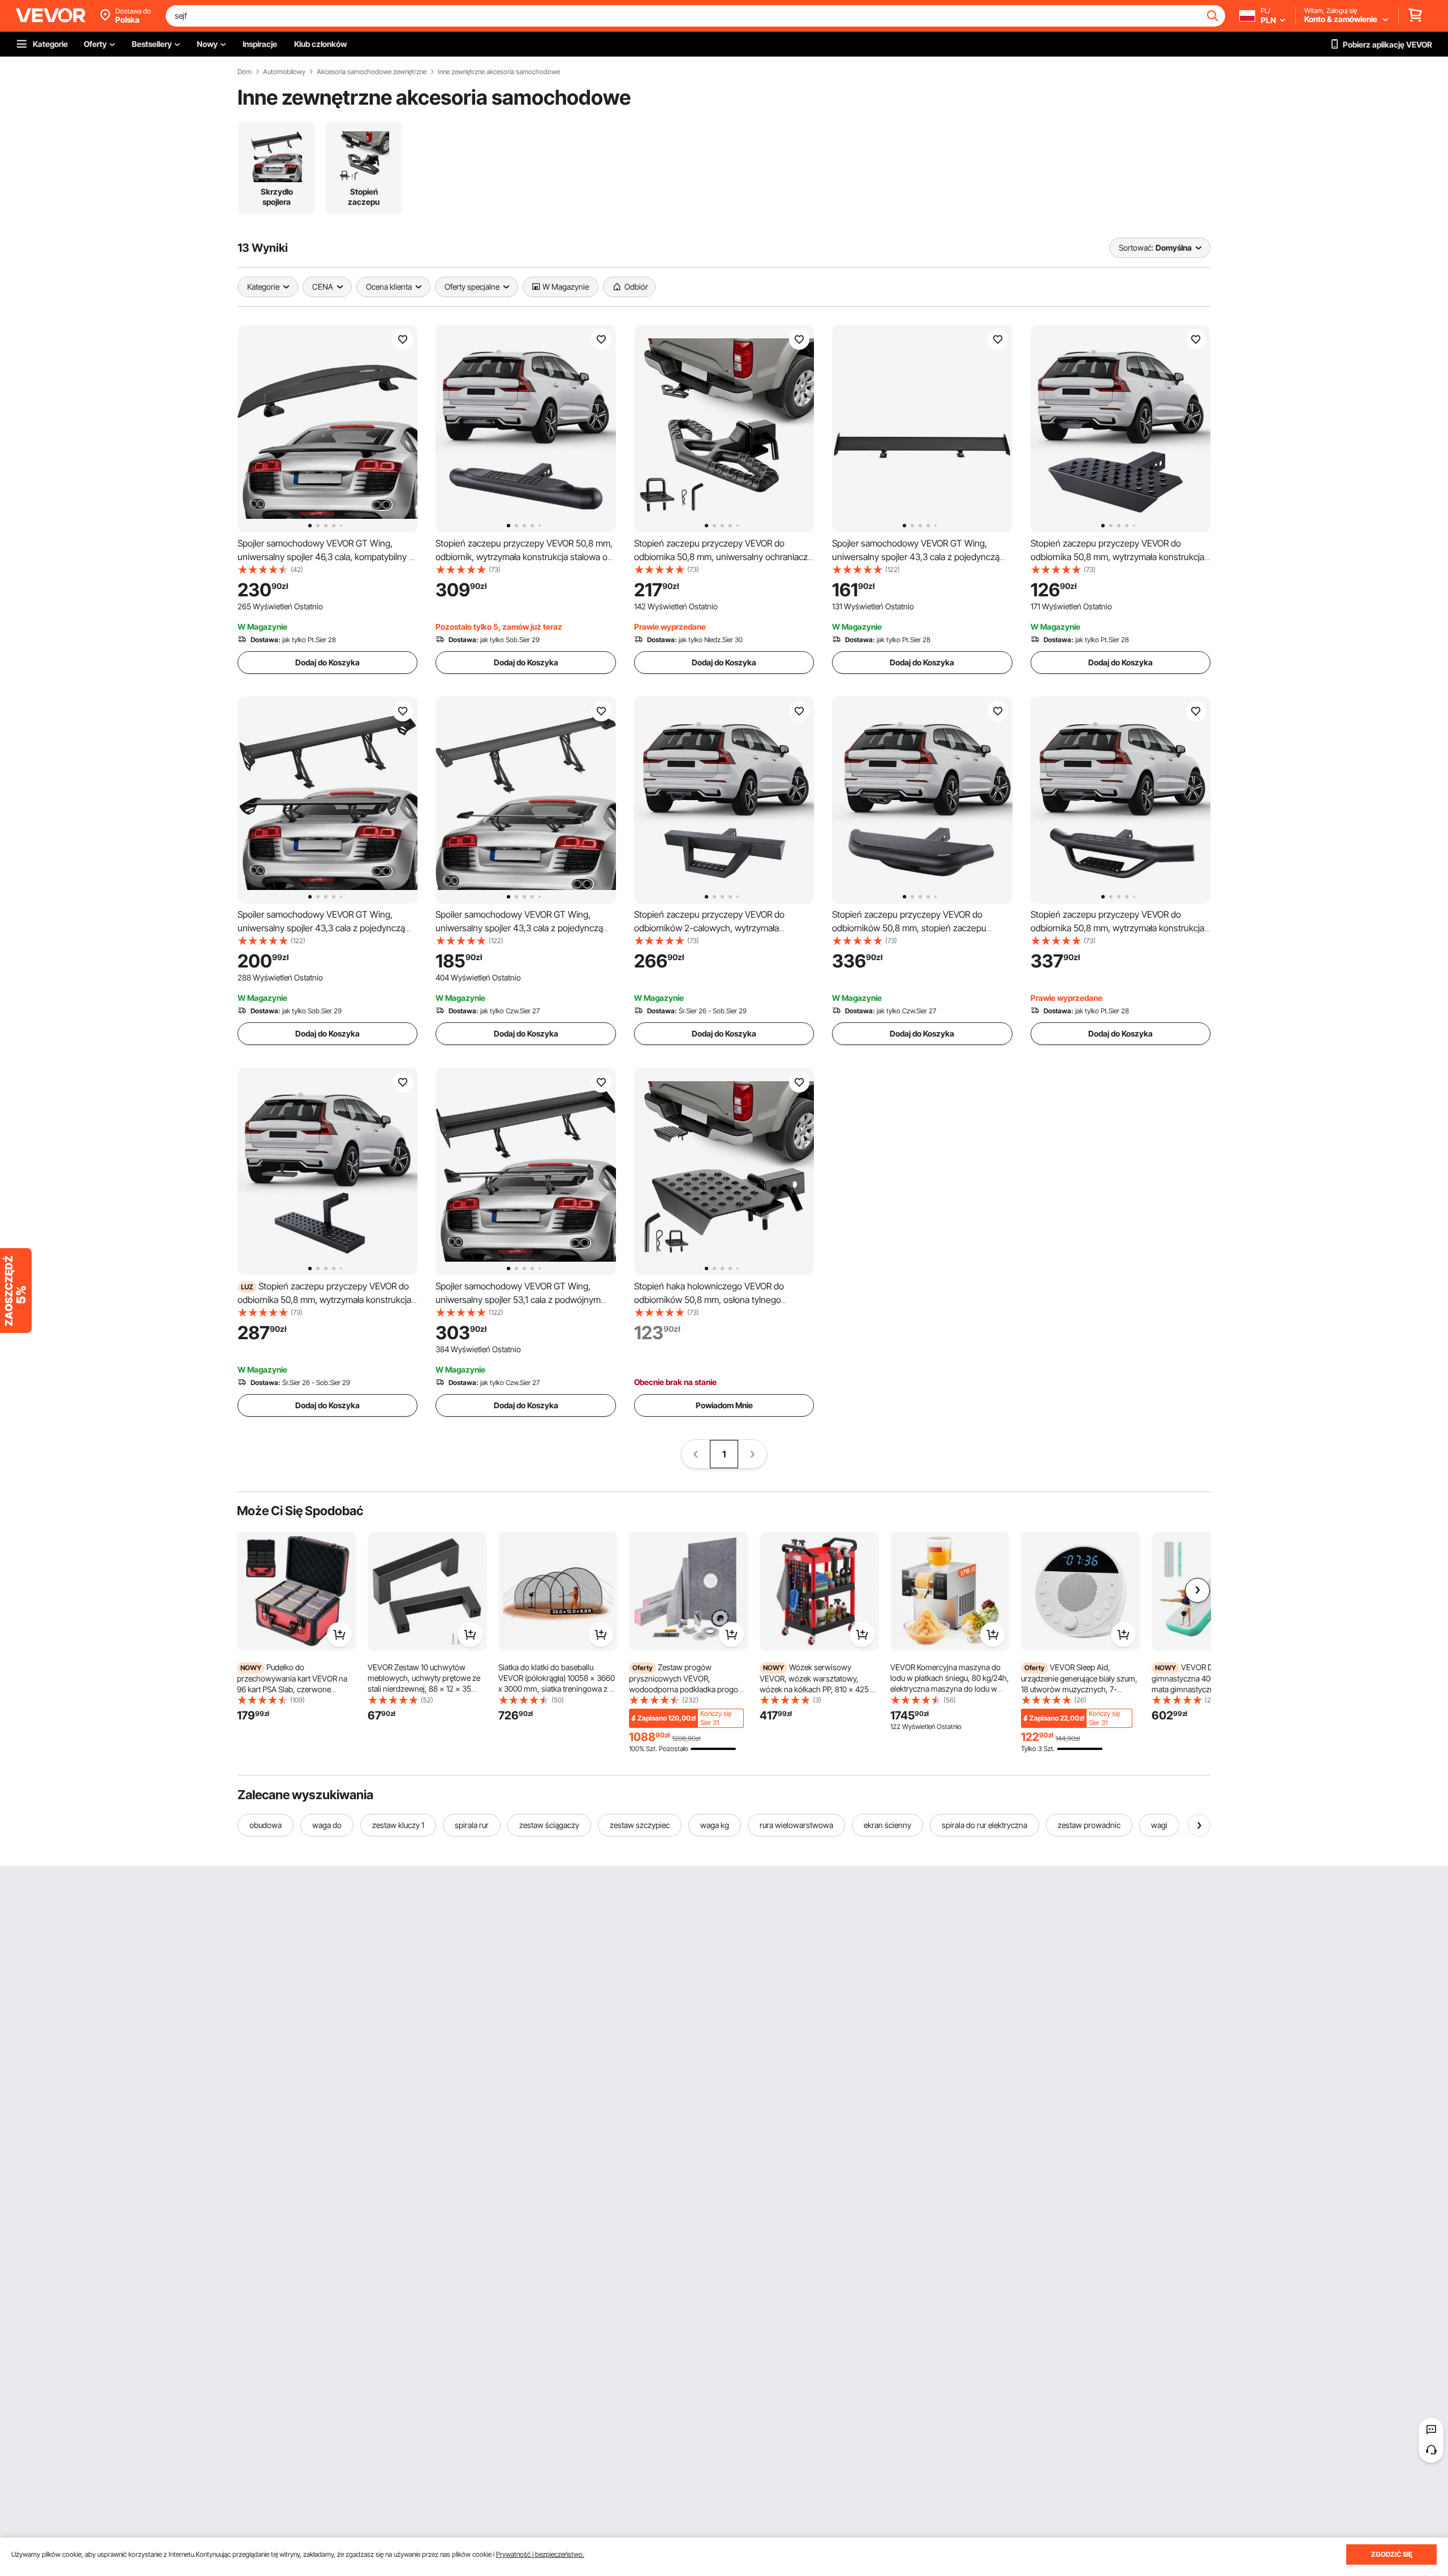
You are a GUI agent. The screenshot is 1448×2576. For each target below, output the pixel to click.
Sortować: (1136, 248)
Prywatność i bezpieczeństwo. (540, 2554)
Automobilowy (284, 72)
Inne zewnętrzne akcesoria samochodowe (499, 72)
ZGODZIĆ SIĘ (1392, 2554)
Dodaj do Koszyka (327, 662)
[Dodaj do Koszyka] (339, 1635)
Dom (245, 72)
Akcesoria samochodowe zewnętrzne (372, 72)
